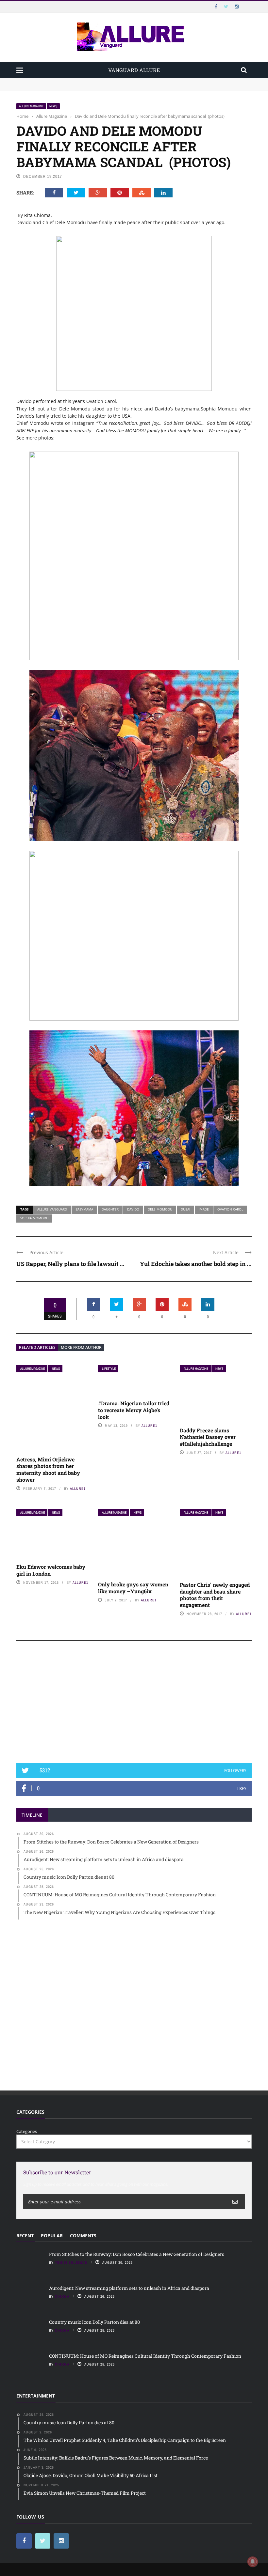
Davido (133, 1209)
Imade (204, 1209)
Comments (83, 2236)
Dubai (185, 1209)
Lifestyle (109, 1369)
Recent (25, 2236)
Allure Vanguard (52, 1209)
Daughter (110, 1209)
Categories (27, 2131)
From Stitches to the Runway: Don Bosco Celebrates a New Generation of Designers (100, 81)
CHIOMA (62, 2296)
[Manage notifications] (253, 2562)
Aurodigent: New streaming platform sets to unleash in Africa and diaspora (92, 87)
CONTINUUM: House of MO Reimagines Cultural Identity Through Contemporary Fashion (145, 2356)
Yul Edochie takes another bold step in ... (196, 1264)
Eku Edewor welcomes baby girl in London (51, 1570)
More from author (81, 1347)
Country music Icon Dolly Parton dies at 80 (95, 2322)
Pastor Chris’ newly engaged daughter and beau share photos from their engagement (215, 1595)
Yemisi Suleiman (71, 2262)
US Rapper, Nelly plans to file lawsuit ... (70, 1264)
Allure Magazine (31, 106)
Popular (52, 2236)
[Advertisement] (134, 1705)
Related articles (37, 1347)
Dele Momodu (160, 1209)
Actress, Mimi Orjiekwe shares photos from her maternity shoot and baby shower (48, 1469)
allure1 (78, 1489)
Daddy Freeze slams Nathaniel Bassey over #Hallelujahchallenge (208, 1437)
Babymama (84, 1209)
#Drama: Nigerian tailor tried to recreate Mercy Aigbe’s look (134, 1410)
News (53, 106)
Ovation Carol (230, 1209)
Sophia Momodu (34, 1218)
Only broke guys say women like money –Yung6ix (133, 1588)
